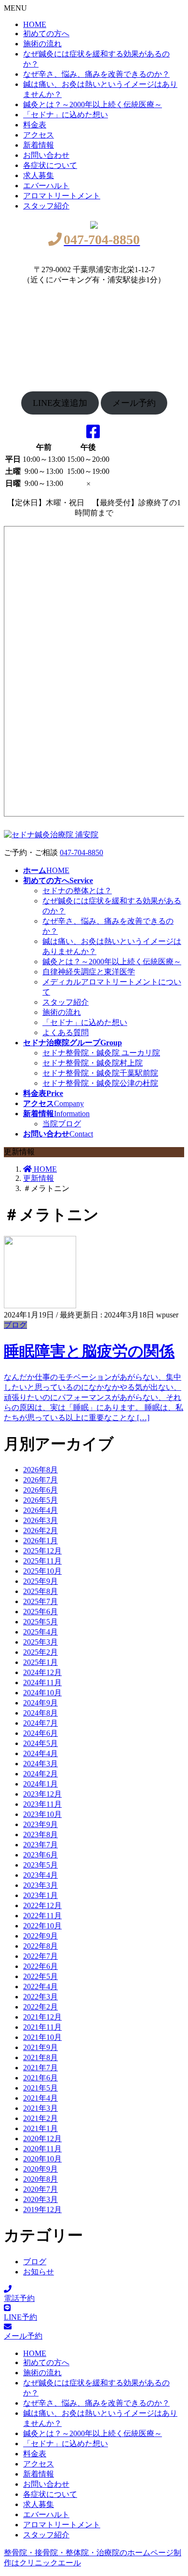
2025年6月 (40, 1612)
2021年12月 (42, 2017)
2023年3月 (40, 1885)
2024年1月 (40, 1784)
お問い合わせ (46, 155)
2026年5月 (40, 1500)
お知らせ (39, 2272)
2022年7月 (40, 1956)
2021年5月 (40, 2088)
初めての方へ (46, 34)
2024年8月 (40, 1713)
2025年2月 (40, 1652)
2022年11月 (42, 1916)
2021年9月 (40, 2047)
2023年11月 (42, 1804)
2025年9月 (40, 1581)
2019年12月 (42, 2209)
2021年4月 (40, 2098)
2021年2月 (40, 2118)
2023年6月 (40, 1855)
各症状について (50, 165)
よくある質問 (66, 1032)
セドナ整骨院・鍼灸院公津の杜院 (100, 1083)
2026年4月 (40, 1510)
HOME (35, 24)
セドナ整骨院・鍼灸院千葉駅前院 (100, 1073)
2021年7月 (40, 2068)
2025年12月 (42, 1551)
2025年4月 (40, 1632)
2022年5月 (40, 1976)
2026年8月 (40, 1470)
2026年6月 (40, 1490)
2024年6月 (40, 1733)
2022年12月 (42, 1905)
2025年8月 (40, 1591)
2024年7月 (40, 1723)
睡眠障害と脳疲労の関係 (89, 1351)
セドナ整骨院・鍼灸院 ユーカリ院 (101, 1053)
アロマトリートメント (62, 196)
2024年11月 (42, 1683)
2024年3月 (40, 1764)
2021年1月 (40, 2128)
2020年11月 (42, 2149)
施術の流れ (42, 44)
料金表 (35, 125)
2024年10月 (42, 1693)
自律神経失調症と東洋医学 (89, 972)
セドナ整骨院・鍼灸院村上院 (93, 1063)
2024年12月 (42, 1672)
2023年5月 (40, 1865)
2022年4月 (40, 1987)
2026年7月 (40, 1480)
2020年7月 (40, 2189)
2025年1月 (40, 1662)
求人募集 (39, 175)
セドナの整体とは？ (77, 891)
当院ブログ (62, 1124)
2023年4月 (40, 1875)
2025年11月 (42, 1561)
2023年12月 (42, 1794)
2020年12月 (42, 2139)
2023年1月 (40, 1895)
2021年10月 (42, 2037)
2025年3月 (40, 1642)
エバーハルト (46, 186)
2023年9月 (40, 1824)
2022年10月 (42, 1926)
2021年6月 (40, 2078)
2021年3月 (40, 2108)
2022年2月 (40, 2007)
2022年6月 (40, 1966)
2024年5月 (40, 1743)
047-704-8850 (81, 852)
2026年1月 (40, 1541)
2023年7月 (40, 1845)
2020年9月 (40, 2169)
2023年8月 (40, 1835)
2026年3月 (40, 1520)
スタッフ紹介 (46, 206)
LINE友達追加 (60, 403)
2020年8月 (40, 2179)
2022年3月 (40, 1997)
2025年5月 (40, 1622)
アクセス (39, 135)
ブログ (15, 1325)
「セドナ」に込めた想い (66, 115)
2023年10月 (42, 1814)
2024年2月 (40, 1774)
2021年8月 (40, 2057)
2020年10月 (42, 2159)
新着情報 (39, 145)
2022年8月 (40, 1946)
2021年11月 (42, 2027)
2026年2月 (40, 1530)
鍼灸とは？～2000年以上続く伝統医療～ (93, 104)
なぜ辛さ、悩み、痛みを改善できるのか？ (96, 74)
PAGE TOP (184, 2484)
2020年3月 (40, 2199)
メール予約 (134, 403)
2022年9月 (40, 1936)
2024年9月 (40, 1703)
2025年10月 (42, 1571)
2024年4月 (40, 1753)
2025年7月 (40, 1601)
